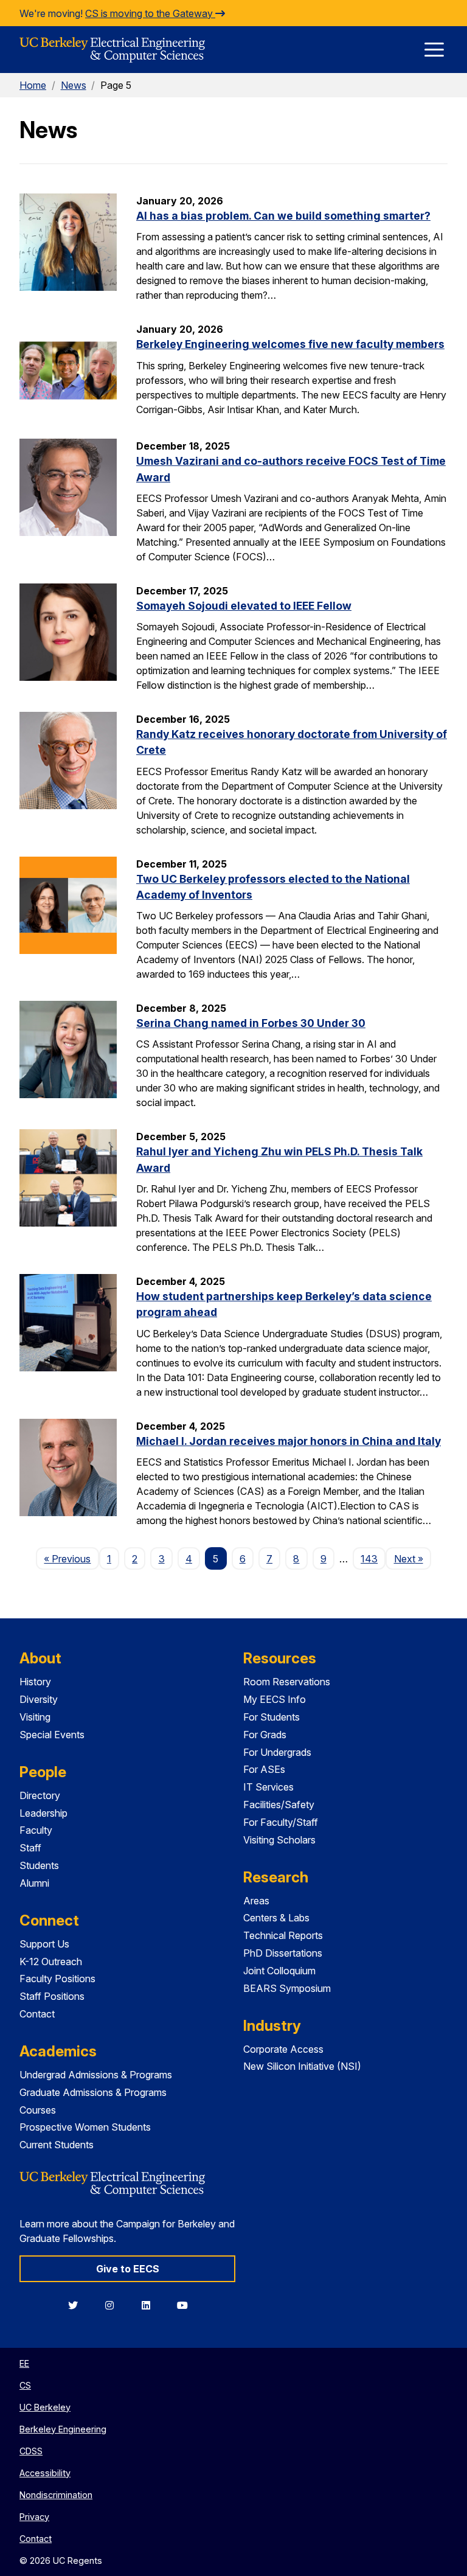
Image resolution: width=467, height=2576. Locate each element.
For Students (272, 1717)
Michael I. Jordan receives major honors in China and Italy (289, 1441)
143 (369, 1559)
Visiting (35, 1717)
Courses (38, 2110)
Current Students (57, 2145)
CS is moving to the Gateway (150, 13)
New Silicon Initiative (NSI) (302, 2066)
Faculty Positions (57, 1979)
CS (25, 2385)
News (74, 85)
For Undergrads (277, 1752)
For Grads (265, 1735)
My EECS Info (275, 1699)
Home (33, 85)
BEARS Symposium (287, 1988)
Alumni (34, 1883)
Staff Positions (52, 1996)
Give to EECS (128, 2269)
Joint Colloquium (279, 1971)
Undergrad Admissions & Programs (96, 2075)
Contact (37, 2014)
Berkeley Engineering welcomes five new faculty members (290, 344)
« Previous (71, 1558)
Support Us (44, 1944)
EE (24, 2363)
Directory (40, 1795)
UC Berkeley (45, 2407)
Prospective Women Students (85, 2127)
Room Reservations (287, 1682)
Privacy (34, 2517)
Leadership (43, 1813)
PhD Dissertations (283, 1953)
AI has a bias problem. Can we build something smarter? (283, 216)
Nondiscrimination (56, 2495)
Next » (412, 1558)
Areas (256, 1901)
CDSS (31, 2451)
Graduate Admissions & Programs (93, 2092)
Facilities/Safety (279, 1805)
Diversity (39, 1699)
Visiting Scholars (279, 1840)
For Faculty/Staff (281, 1822)
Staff (30, 1848)
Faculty (36, 1830)
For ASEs (264, 1769)
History (35, 1682)
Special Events (52, 1735)
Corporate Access (283, 2049)
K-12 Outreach (51, 1962)
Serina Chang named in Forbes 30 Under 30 (251, 1023)
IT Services (268, 1787)
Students (39, 1865)
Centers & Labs (276, 1918)
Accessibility (45, 2473)
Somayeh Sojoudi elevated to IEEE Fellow (244, 606)
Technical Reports (283, 1935)
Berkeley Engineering (63, 2429)
